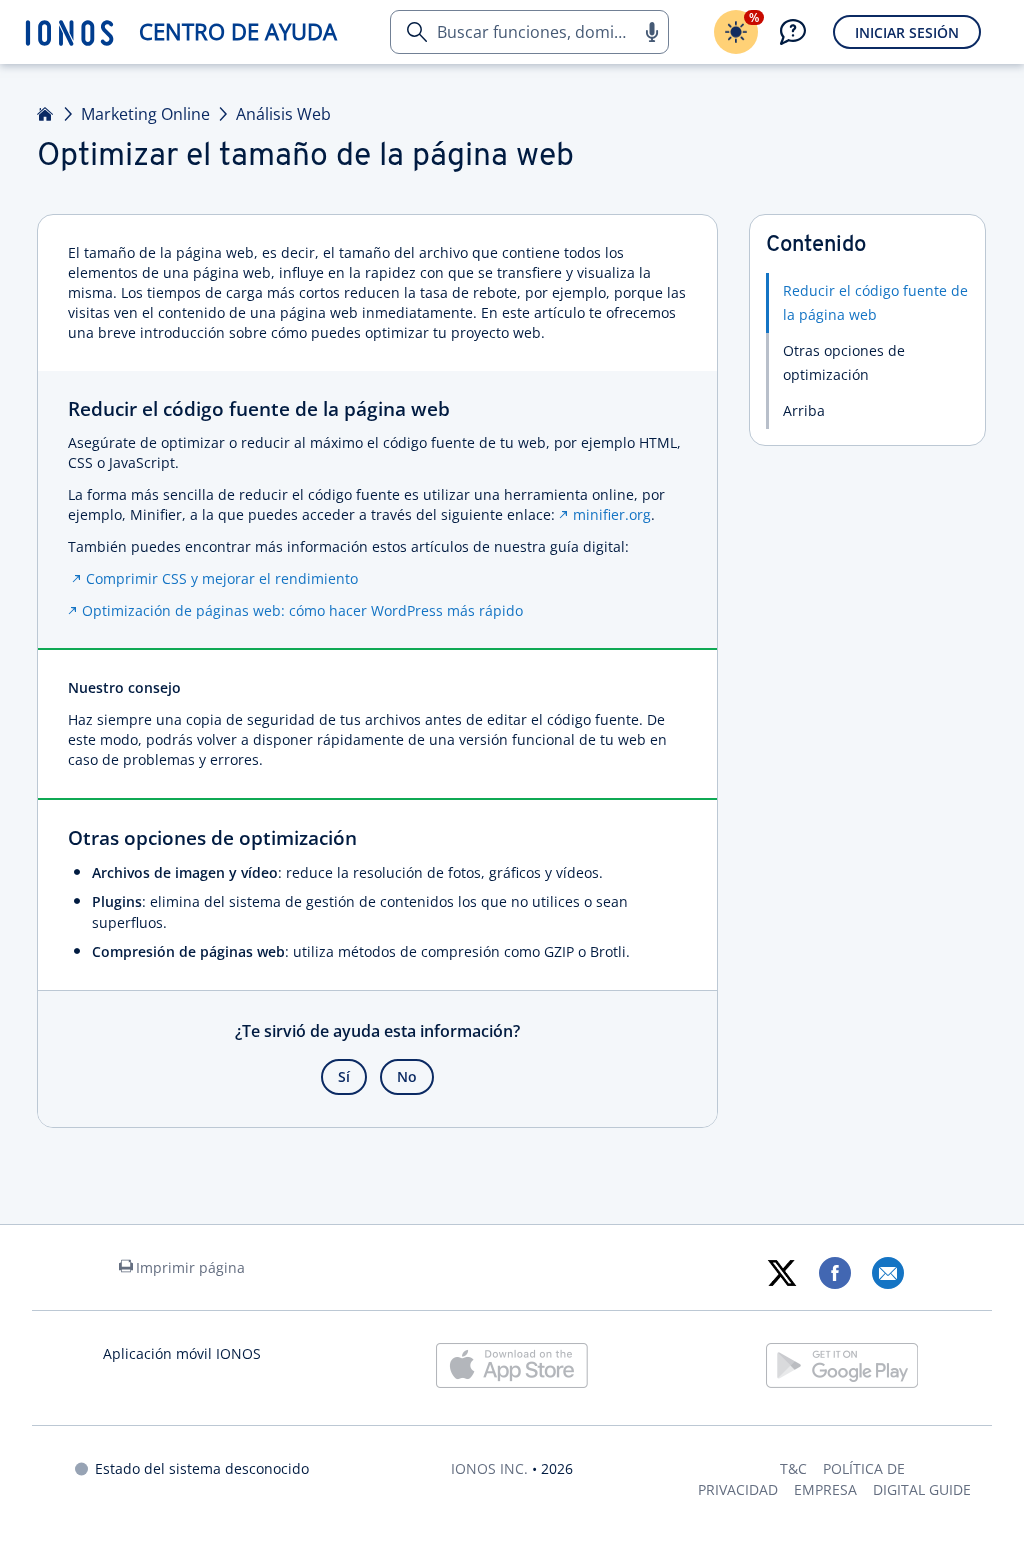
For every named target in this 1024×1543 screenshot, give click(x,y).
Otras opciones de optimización (844, 362)
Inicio (46, 114)
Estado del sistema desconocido (202, 1468)
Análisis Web (283, 114)
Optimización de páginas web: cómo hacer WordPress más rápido (302, 610)
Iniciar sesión (907, 32)
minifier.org (612, 514)
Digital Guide (922, 1489)
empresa (825, 1489)
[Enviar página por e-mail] (887, 1273)
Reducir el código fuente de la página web (875, 302)
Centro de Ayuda (238, 31)
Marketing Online (145, 114)
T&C (793, 1468)
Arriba (804, 410)
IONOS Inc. (489, 1468)
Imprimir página (190, 1267)
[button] (651, 32)
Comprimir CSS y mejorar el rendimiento (222, 578)
